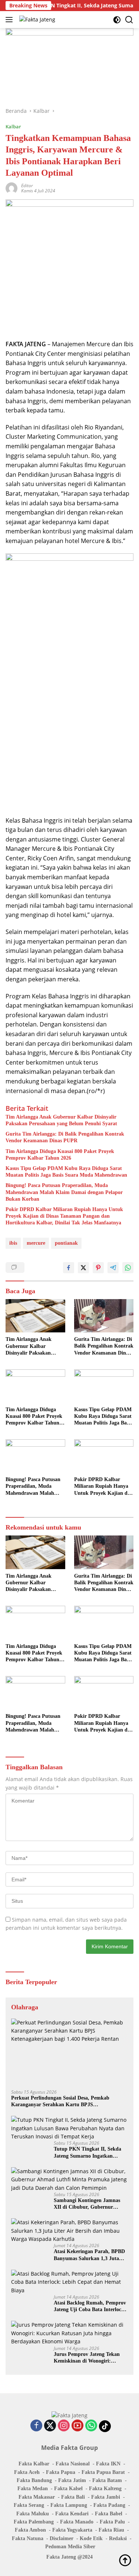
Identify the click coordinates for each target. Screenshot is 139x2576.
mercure (36, 1243)
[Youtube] (77, 2426)
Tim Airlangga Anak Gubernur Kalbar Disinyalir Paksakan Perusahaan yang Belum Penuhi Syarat (61, 1120)
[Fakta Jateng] (36, 19)
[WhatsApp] (91, 2426)
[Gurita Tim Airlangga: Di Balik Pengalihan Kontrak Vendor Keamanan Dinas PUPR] (104, 1316)
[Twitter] (50, 2426)
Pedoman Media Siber (70, 2547)
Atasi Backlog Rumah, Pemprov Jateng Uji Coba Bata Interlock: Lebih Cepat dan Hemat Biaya (90, 2307)
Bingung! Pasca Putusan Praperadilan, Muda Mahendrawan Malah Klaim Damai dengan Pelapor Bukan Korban (64, 1192)
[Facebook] (36, 2426)
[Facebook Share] (69, 1268)
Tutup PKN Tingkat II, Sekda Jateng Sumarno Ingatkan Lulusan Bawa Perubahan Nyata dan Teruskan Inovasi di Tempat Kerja (90, 2153)
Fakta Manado (77, 2522)
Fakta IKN (108, 2464)
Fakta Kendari (72, 2514)
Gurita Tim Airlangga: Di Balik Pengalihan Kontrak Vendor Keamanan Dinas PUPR (65, 1137)
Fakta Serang (29, 2505)
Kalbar (13, 127)
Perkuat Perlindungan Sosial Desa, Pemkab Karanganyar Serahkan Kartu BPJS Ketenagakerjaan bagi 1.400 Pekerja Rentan (61, 2102)
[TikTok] (105, 2426)
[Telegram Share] (113, 1268)
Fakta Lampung (69, 2505)
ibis (13, 1243)
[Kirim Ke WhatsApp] (128, 1268)
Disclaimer (62, 2538)
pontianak (66, 1243)
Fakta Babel (109, 2514)
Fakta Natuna (28, 2538)
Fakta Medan (33, 2489)
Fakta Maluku (33, 2514)
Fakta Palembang (34, 2522)
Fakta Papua (61, 2472)
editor (27, 186)
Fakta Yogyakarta (72, 2530)
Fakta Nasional (73, 2464)
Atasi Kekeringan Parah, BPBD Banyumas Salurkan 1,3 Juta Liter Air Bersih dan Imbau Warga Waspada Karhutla (89, 2255)
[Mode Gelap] (117, 20)
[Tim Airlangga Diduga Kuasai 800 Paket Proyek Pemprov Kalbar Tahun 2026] (35, 1386)
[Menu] (11, 20)
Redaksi (118, 2538)
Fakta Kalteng (105, 2489)
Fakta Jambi (106, 2497)
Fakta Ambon (30, 2530)
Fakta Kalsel (68, 2489)
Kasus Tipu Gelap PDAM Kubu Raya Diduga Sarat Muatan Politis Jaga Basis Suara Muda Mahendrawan (66, 1172)
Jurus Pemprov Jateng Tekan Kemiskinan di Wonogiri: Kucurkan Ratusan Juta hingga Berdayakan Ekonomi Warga (89, 2358)
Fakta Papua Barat (103, 2472)
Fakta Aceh (27, 2472)
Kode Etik (91, 2538)
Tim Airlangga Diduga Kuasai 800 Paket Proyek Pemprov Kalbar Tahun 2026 (60, 1155)
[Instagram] (64, 2426)
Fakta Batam (107, 2480)
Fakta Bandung (34, 2480)
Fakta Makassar (37, 2497)
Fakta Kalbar (34, 2464)
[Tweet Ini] (83, 1268)
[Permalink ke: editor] (11, 188)
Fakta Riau (111, 2530)
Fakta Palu (112, 2522)
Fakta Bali (73, 2497)
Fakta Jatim (72, 2480)
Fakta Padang (109, 2505)
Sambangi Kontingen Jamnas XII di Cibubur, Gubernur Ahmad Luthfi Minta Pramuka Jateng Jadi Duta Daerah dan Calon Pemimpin (89, 2204)
